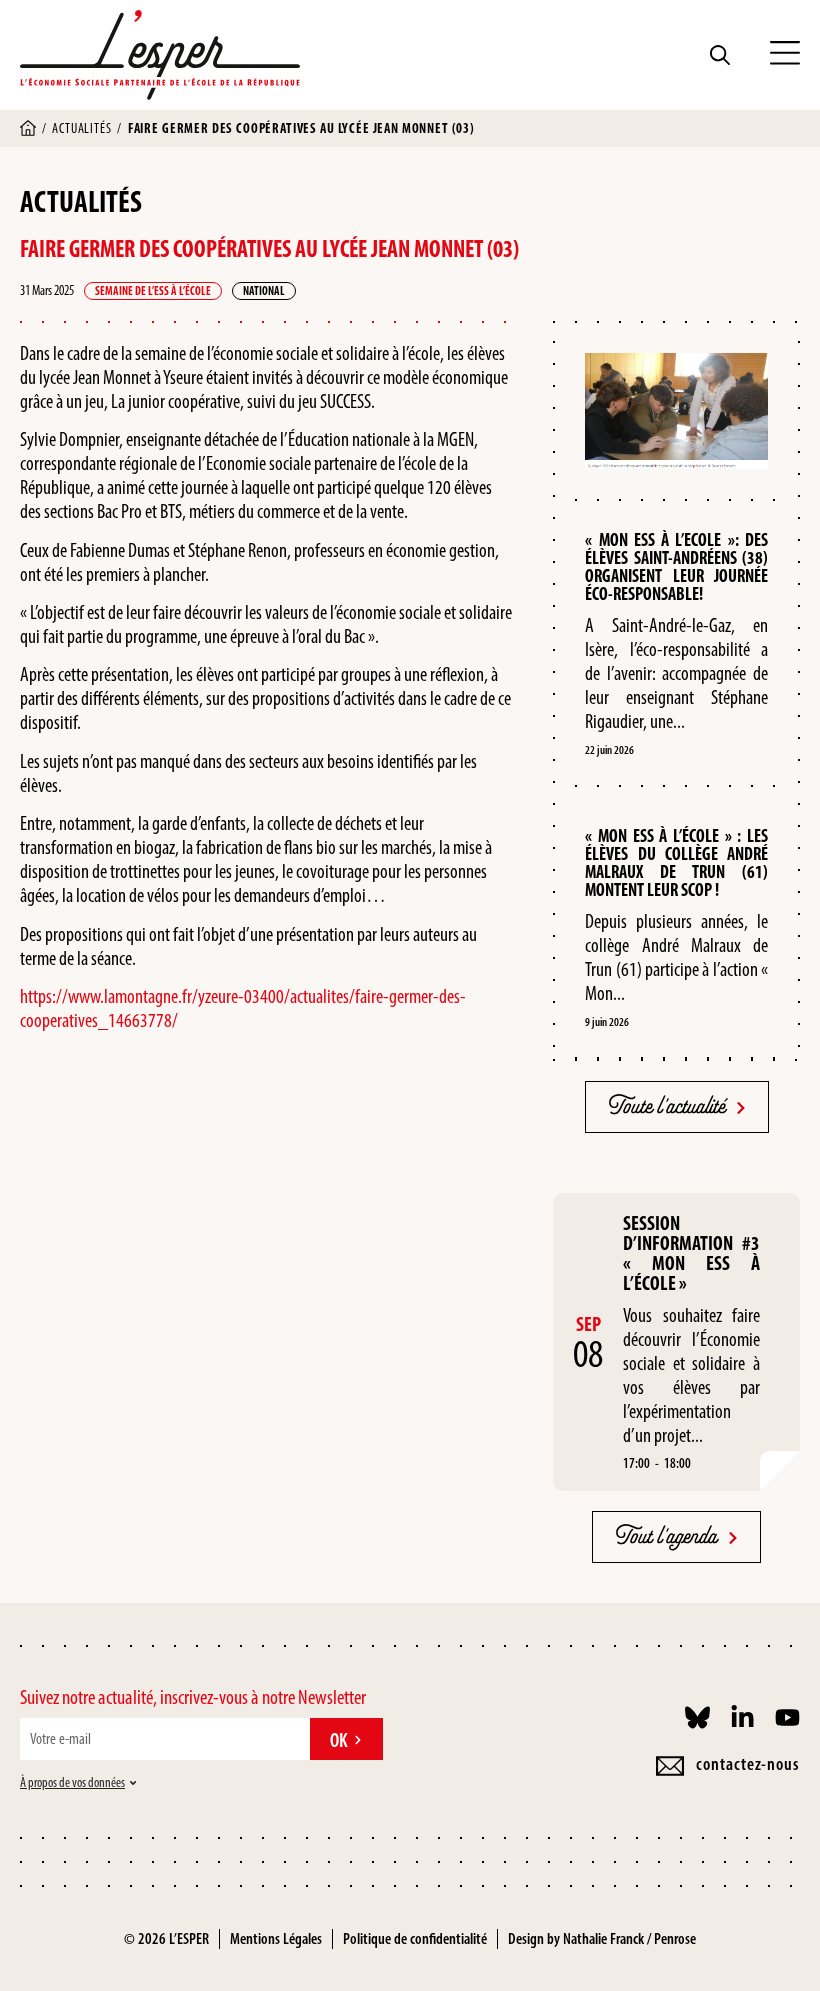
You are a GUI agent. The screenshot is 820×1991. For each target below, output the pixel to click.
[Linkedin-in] (742, 1717)
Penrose (675, 1938)
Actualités (81, 128)
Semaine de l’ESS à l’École (153, 291)
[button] (785, 55)
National (264, 291)
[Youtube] (787, 1717)
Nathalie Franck (603, 1938)
